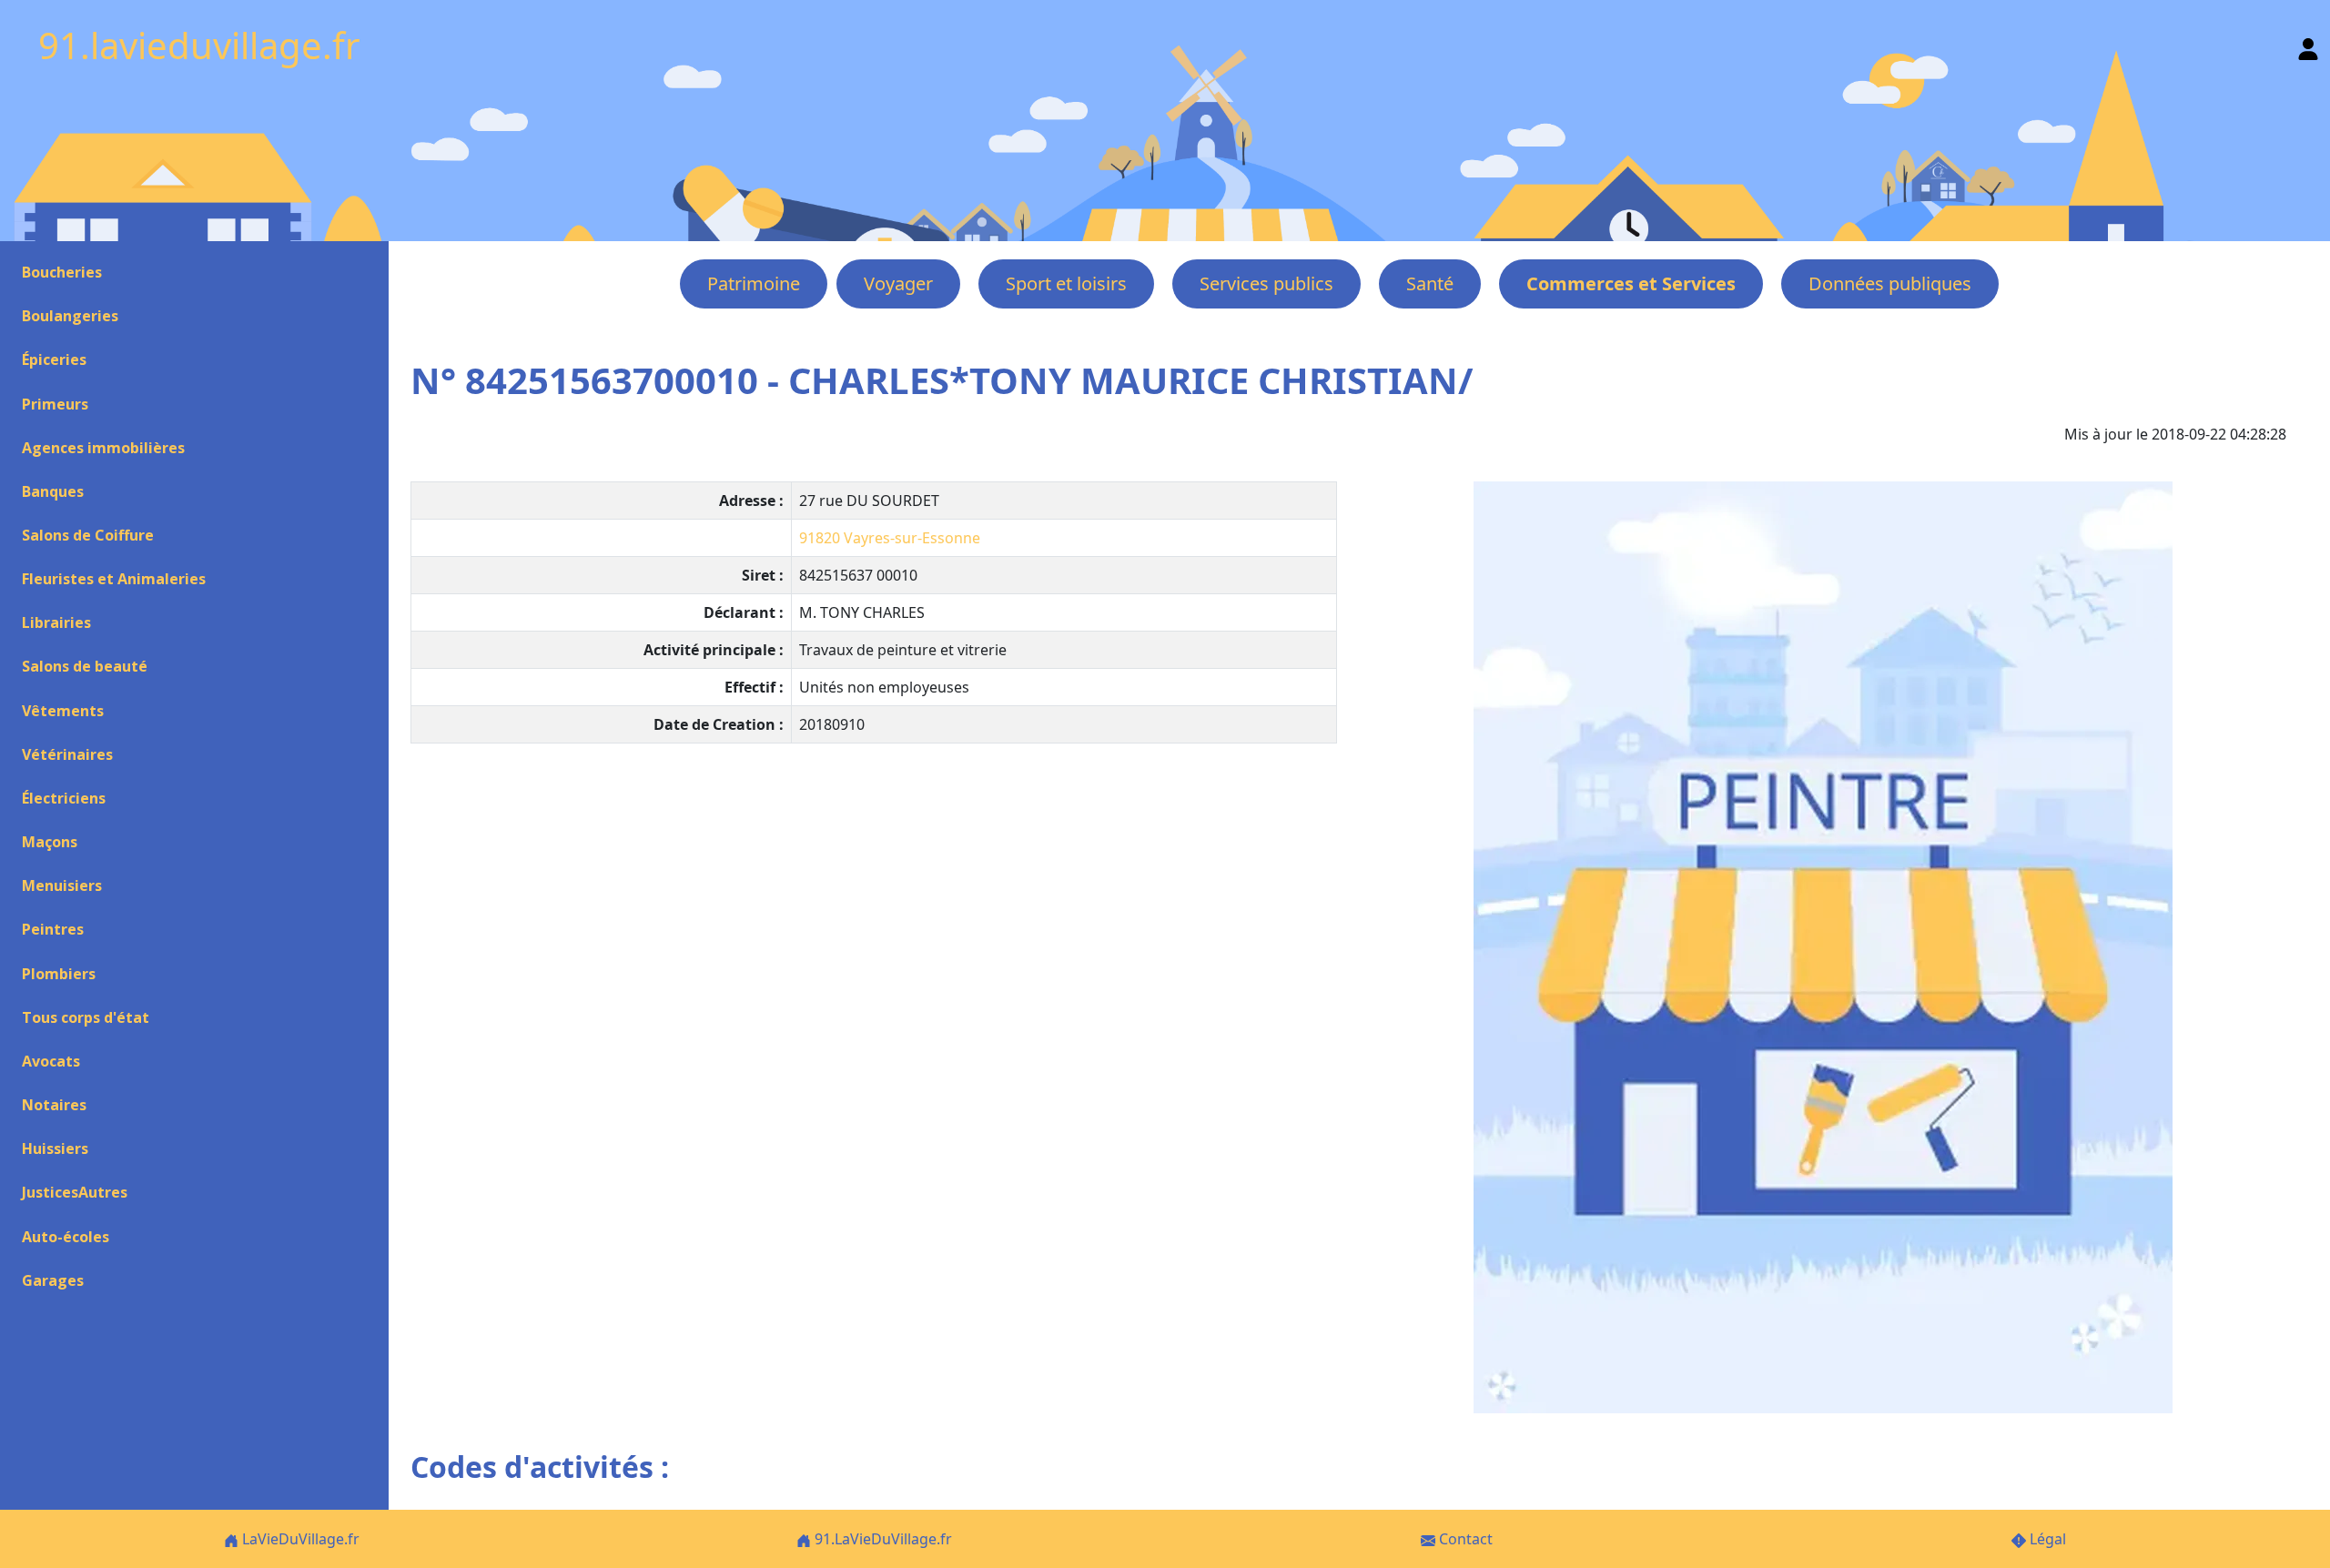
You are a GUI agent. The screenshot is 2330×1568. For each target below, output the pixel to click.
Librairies (56, 622)
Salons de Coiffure (88, 535)
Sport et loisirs (1066, 283)
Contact (1464, 1539)
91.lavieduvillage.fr (199, 45)
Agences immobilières (103, 448)
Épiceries (54, 359)
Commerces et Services (1631, 283)
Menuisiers (62, 885)
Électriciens (64, 798)
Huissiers (55, 1148)
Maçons (50, 842)
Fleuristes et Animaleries (114, 579)
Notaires (54, 1105)
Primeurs (55, 404)
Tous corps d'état (86, 1017)
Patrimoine (754, 283)
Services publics (1266, 283)
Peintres (53, 929)
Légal (2046, 1539)
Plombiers (59, 974)
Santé (1430, 283)
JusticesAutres (75, 1192)
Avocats (51, 1061)
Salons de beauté (85, 666)
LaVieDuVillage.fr (299, 1539)
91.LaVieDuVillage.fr (881, 1539)
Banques (53, 491)
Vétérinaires (67, 754)
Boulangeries (70, 316)
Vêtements (63, 711)
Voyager (898, 283)
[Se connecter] (2308, 45)
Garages (53, 1280)
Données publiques (1890, 283)
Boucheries (62, 272)
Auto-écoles (66, 1237)
